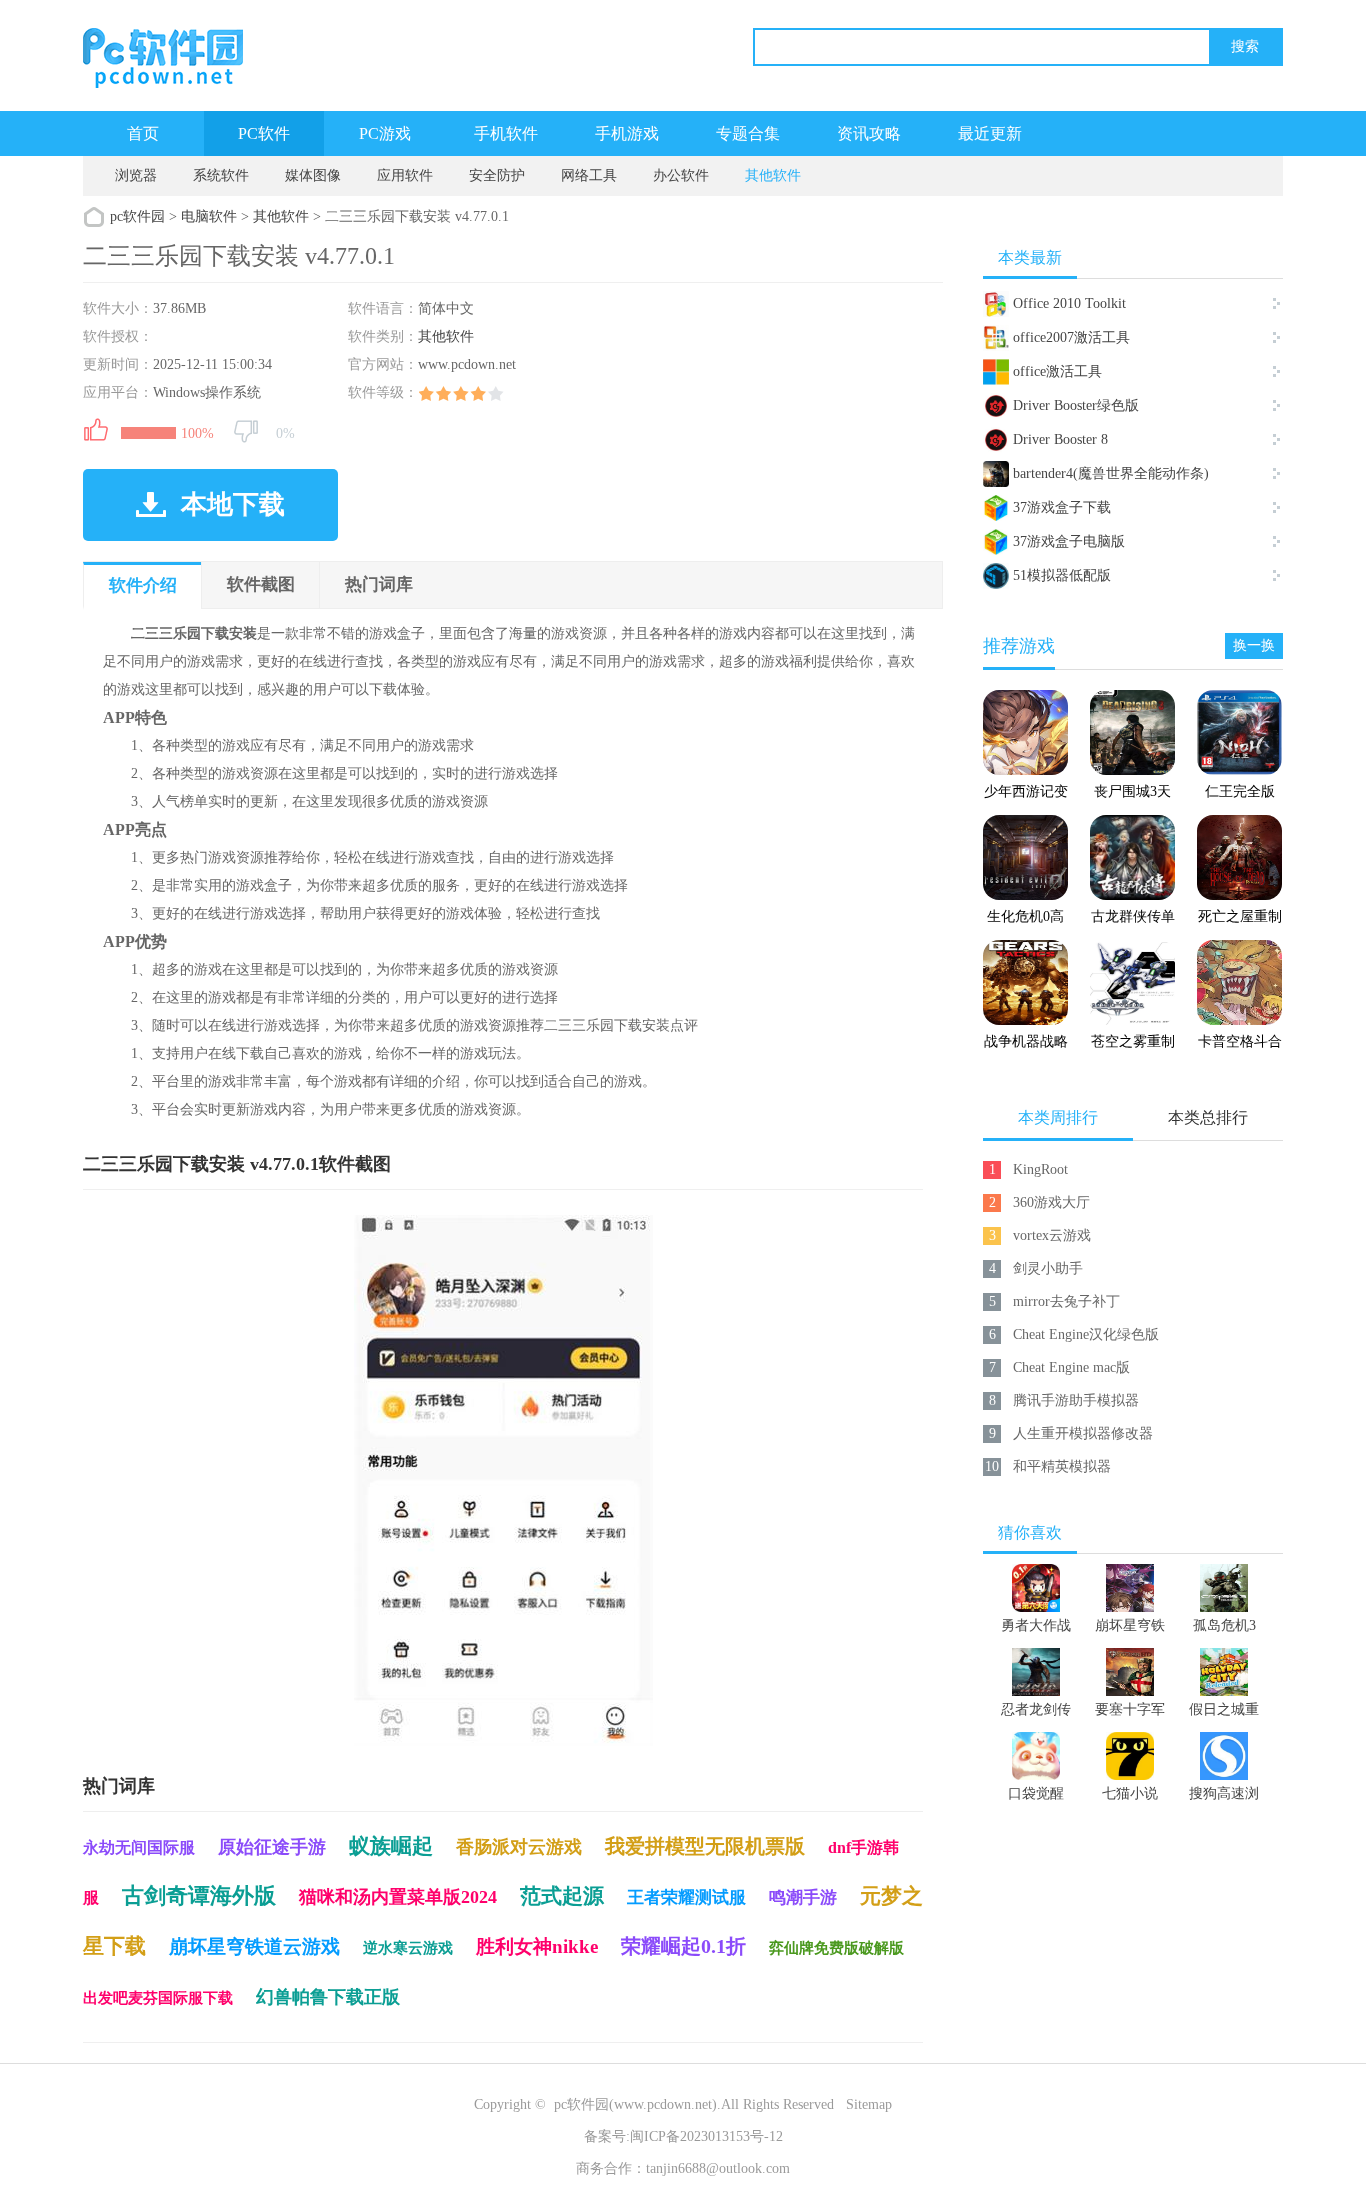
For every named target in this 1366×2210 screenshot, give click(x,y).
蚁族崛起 (391, 1846)
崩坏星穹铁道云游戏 (254, 1946)
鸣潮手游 (803, 1897)
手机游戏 (627, 133)
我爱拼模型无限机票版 (705, 1846)
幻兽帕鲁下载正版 (328, 1997)
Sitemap (869, 2104)
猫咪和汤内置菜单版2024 (398, 1897)
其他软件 (773, 175)
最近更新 (990, 133)
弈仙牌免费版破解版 (836, 1948)
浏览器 (136, 175)
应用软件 (405, 175)
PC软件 (264, 133)
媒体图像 (313, 175)
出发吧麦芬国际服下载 (158, 1998)
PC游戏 (385, 133)
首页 (143, 133)
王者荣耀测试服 (686, 1897)
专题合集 (748, 133)
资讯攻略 (869, 133)
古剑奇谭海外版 (199, 1895)
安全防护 (497, 175)
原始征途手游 (272, 1847)
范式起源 (562, 1896)
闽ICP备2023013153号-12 (706, 2136)
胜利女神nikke (537, 1946)
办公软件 (681, 175)
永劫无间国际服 (139, 1847)
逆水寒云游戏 (408, 1948)
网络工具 (589, 175)
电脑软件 (209, 216)
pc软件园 (137, 216)
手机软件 (506, 133)
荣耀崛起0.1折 (683, 1946)
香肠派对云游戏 (519, 1847)
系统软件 (221, 175)
